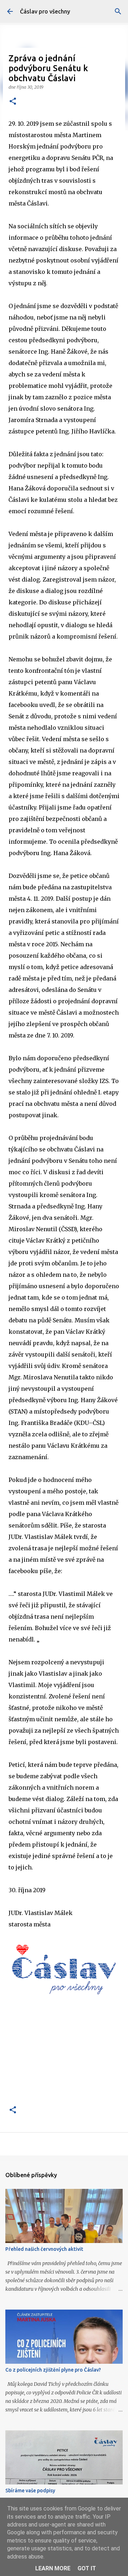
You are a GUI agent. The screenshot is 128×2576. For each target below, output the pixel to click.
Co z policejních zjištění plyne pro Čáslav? (53, 2370)
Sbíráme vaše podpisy (30, 2491)
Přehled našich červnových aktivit (44, 2249)
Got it (87, 2568)
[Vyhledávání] (118, 11)
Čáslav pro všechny (45, 11)
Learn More (53, 2568)
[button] (13, 102)
